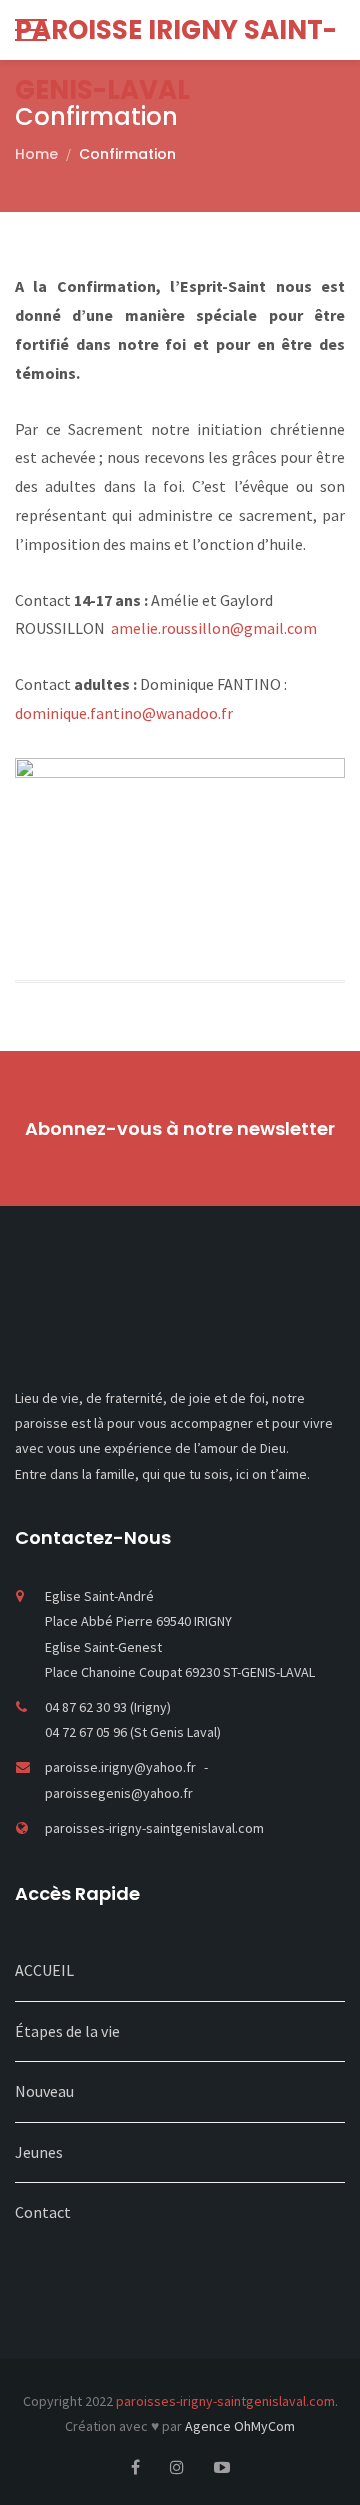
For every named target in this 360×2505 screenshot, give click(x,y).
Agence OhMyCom (240, 2426)
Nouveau (44, 2091)
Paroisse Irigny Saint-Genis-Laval (176, 36)
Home (36, 154)
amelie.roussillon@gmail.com (214, 628)
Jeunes (39, 2152)
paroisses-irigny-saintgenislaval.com (154, 1828)
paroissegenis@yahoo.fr (119, 1793)
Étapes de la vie (67, 2031)
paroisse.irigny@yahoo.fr (122, 1767)
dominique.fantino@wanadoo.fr (124, 713)
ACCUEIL (44, 1970)
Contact (43, 2212)
